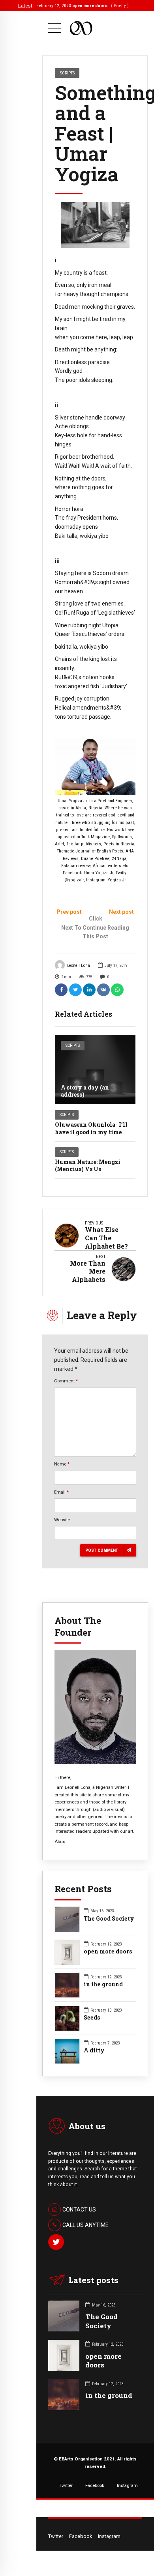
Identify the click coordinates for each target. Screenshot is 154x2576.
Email (61, 1492)
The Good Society (109, 1919)
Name (62, 1464)
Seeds (92, 2018)
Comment (66, 1381)
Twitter (66, 2485)
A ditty (94, 2050)
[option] (95, 225)
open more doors (108, 1951)
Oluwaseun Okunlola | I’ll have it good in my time (91, 1128)
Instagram (127, 2485)
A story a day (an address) (85, 1091)
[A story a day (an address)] (95, 1070)
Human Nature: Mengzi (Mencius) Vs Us (88, 1165)
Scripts (73, 1045)
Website (62, 1520)
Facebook (95, 2485)
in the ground (103, 1984)
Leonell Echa (79, 965)
